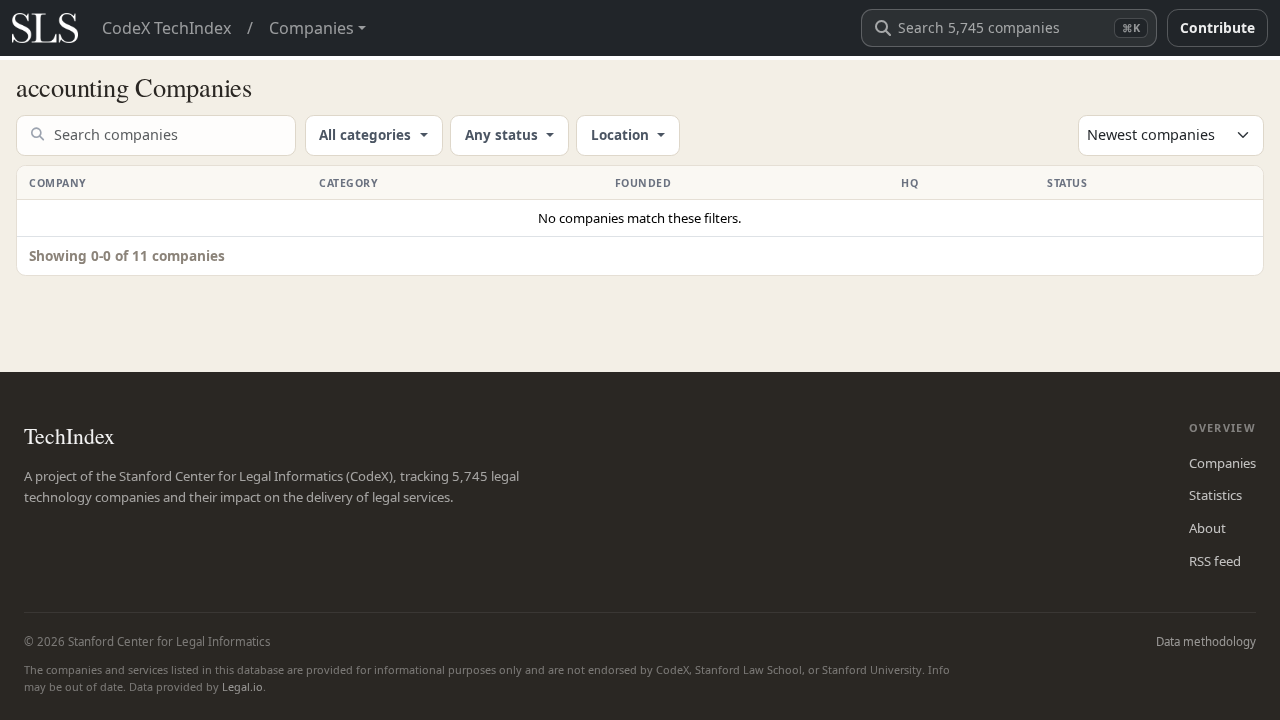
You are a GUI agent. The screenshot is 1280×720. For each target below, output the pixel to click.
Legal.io (242, 686)
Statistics (1215, 495)
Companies (1222, 463)
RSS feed (1215, 561)
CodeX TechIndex (166, 28)
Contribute (1217, 27)
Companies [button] (311, 28)
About (1207, 528)
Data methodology (1206, 641)
